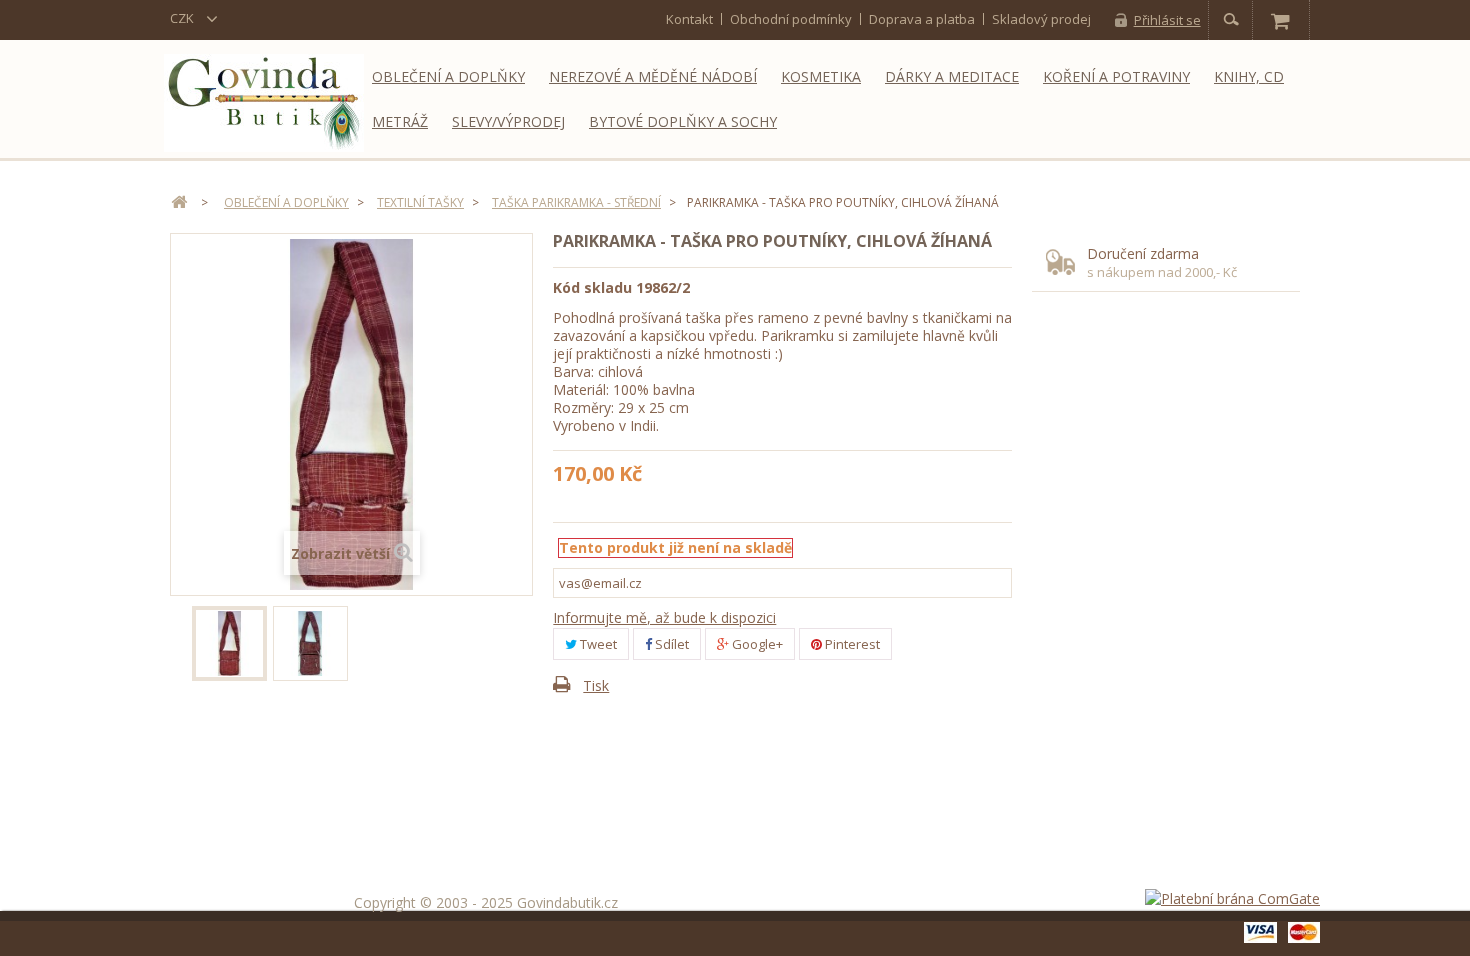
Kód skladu (592, 287)
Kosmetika (821, 76)
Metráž (400, 121)
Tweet (597, 644)
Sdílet (670, 644)
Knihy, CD (1249, 76)
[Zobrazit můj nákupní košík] (1280, 20)
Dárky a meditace (952, 76)
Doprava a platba (922, 19)
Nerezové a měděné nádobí (653, 76)
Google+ (756, 644)
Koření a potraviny (1116, 76)
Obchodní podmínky (791, 19)
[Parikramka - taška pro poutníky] (229, 643)
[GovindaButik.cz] (264, 103)
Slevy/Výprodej (508, 121)
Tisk (596, 685)
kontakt (689, 19)
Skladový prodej (1041, 19)
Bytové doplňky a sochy (683, 121)
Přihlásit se (1167, 20)
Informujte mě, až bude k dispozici (664, 617)
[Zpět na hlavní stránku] (179, 202)
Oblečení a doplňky (448, 76)
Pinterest (851, 644)
